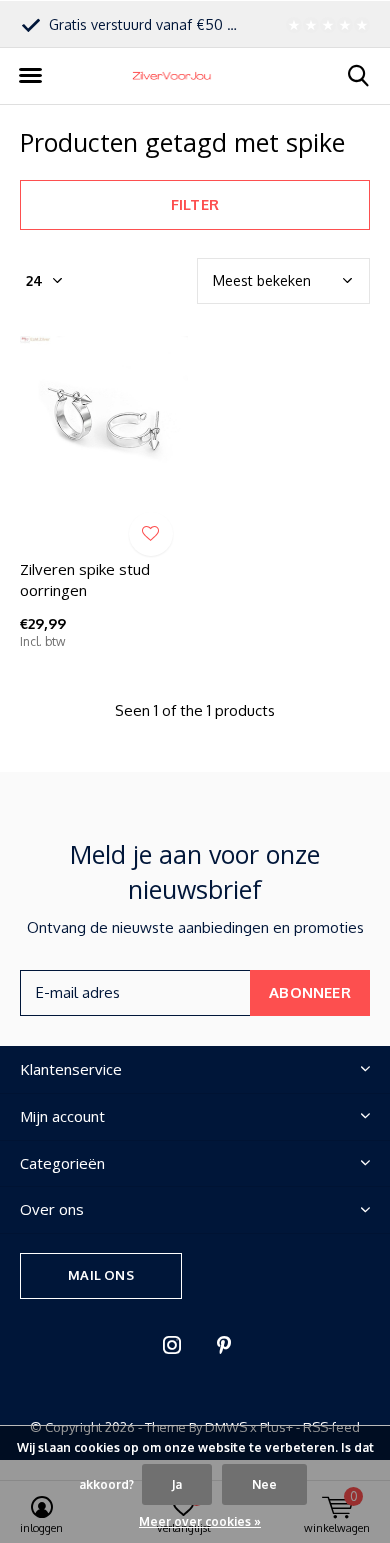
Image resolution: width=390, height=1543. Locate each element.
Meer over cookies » (200, 1521)
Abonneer (310, 992)
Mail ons (100, 1275)
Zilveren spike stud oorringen (85, 579)
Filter (195, 204)
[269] (325, 24)
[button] (30, 76)
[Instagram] (172, 1345)
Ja (177, 1484)
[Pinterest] (224, 1345)
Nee (264, 1484)
